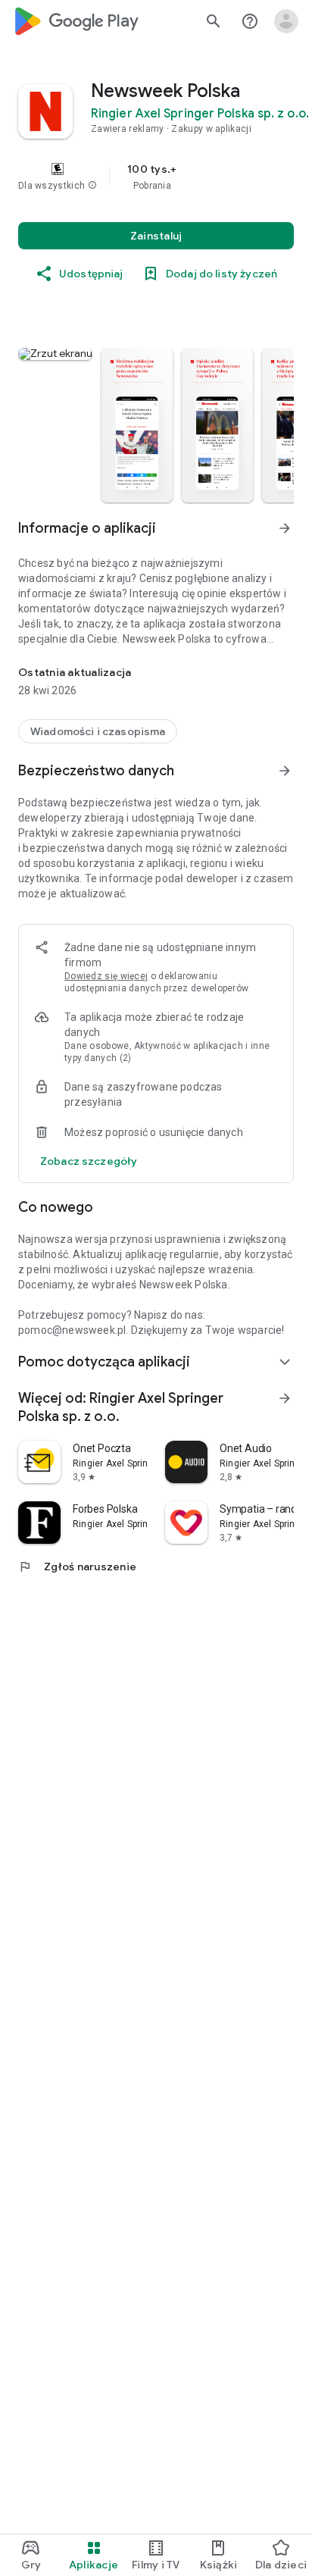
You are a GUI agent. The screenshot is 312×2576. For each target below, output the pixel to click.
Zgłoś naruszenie (77, 1567)
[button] (92, 186)
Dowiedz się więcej (106, 976)
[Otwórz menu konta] (286, 21)
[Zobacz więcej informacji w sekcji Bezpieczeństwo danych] (285, 771)
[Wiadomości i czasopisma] (98, 731)
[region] (156, 177)
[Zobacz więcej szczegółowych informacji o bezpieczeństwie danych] (89, 1161)
